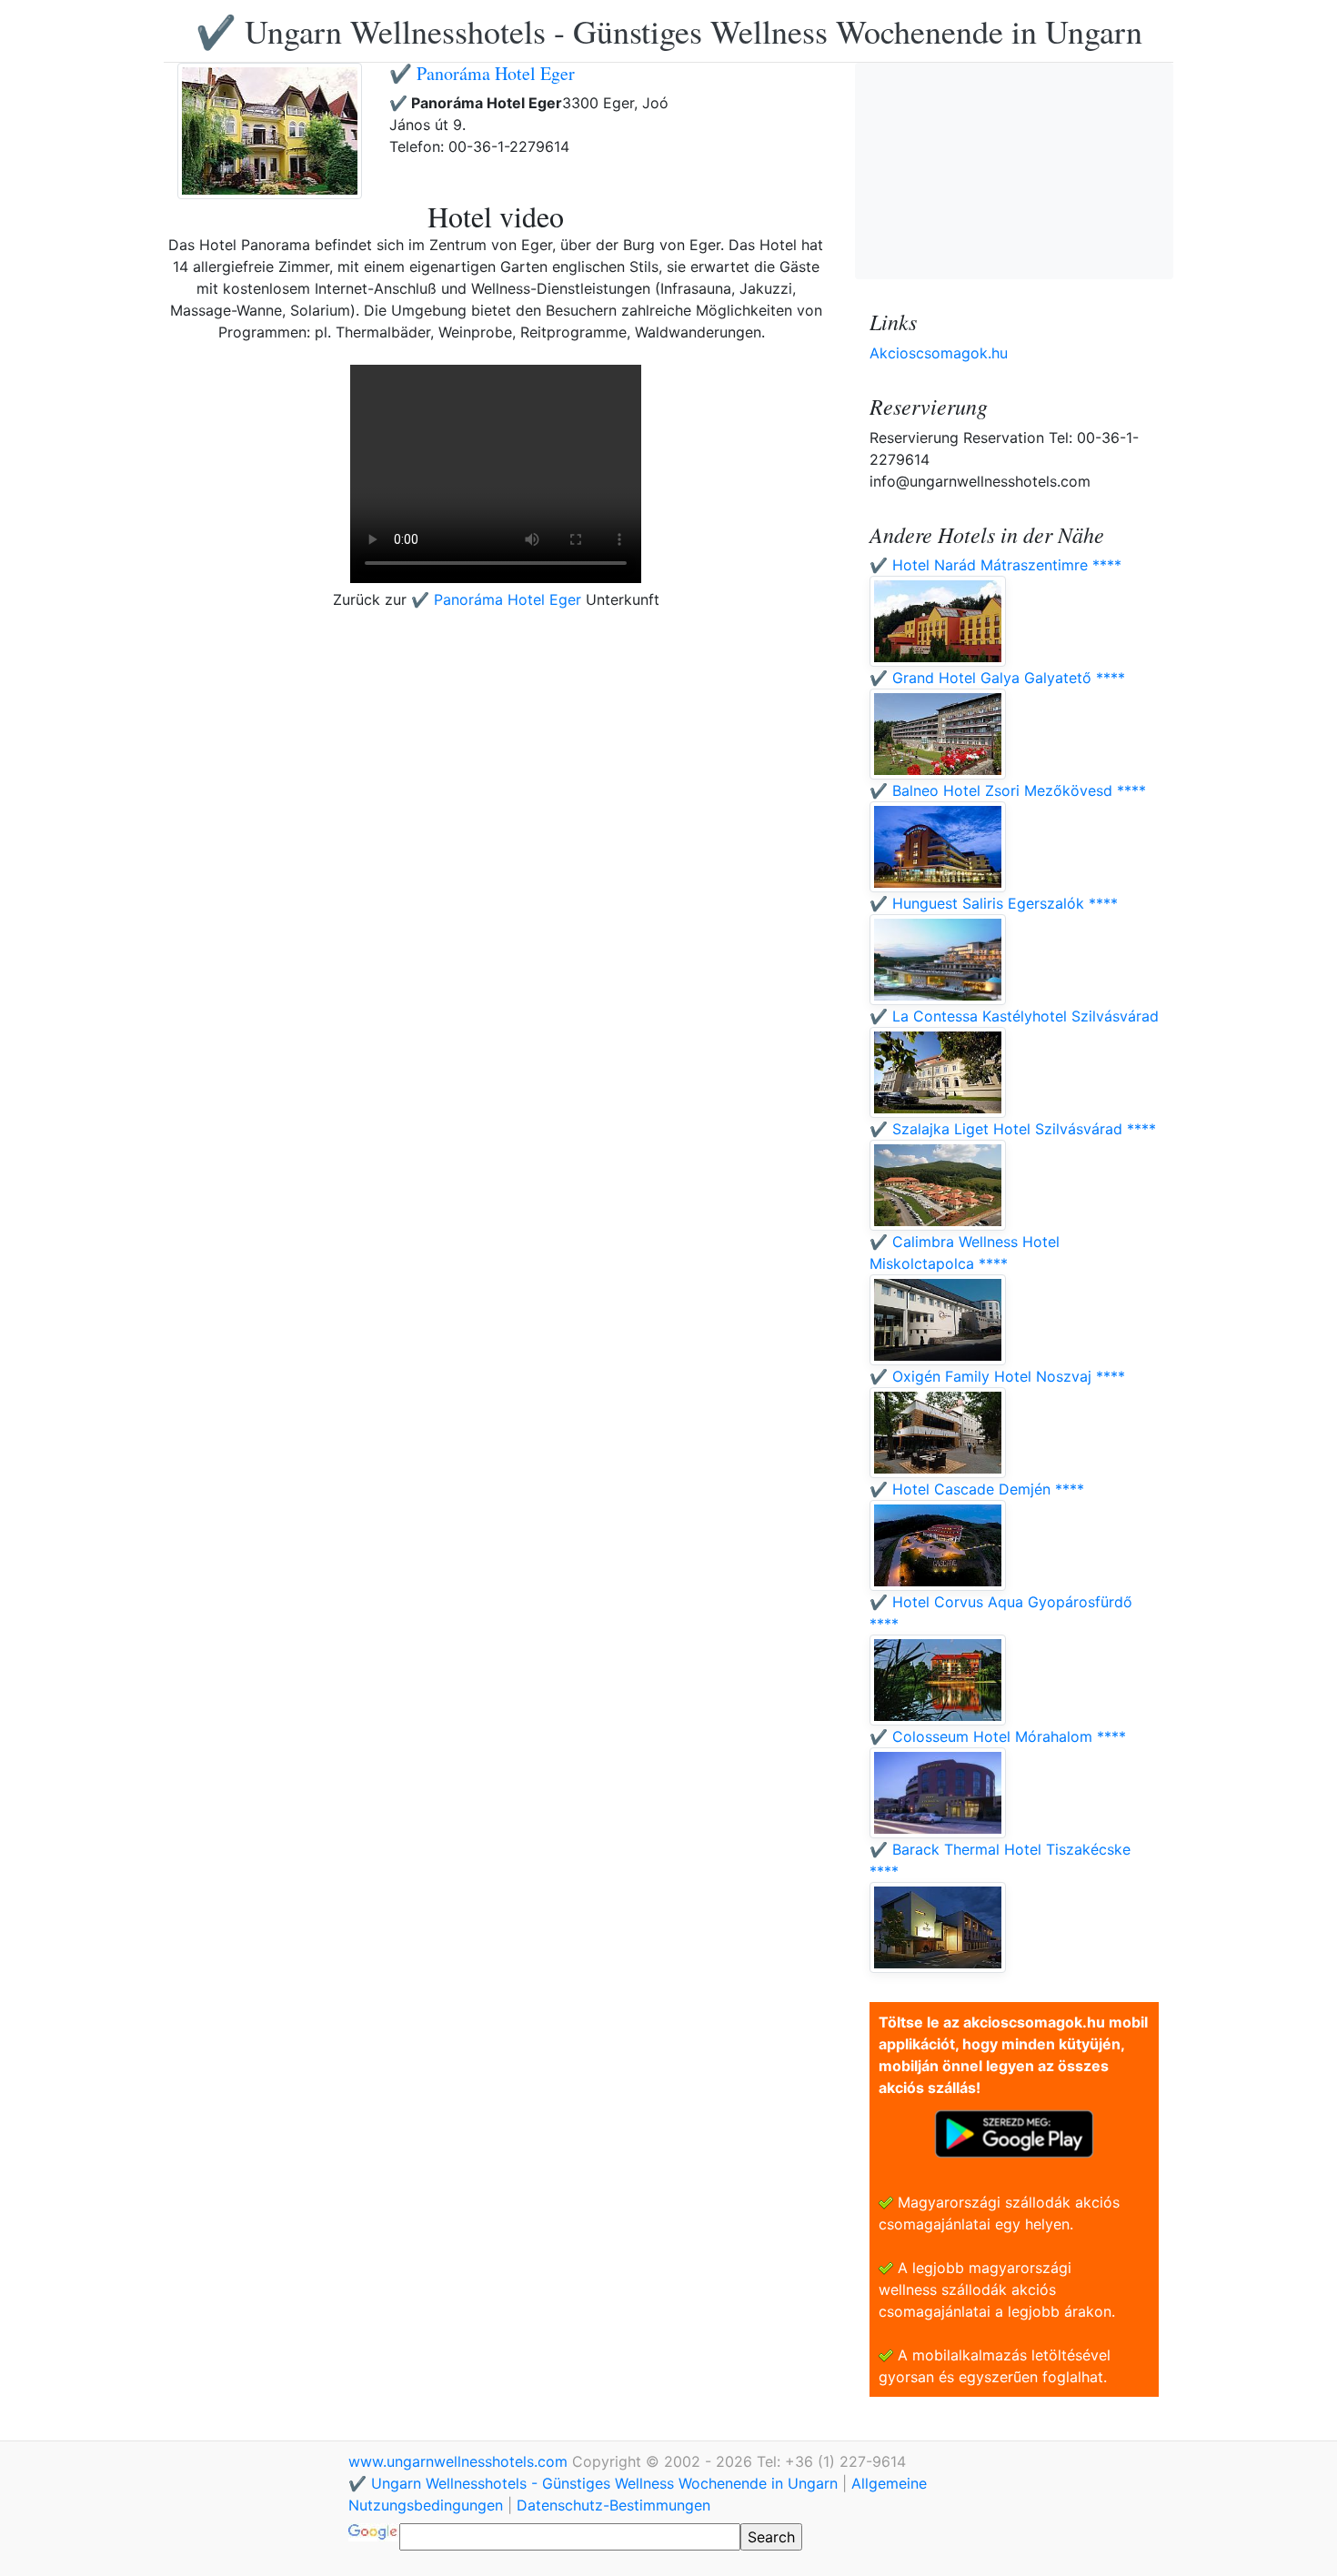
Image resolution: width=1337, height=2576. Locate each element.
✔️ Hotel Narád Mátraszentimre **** (995, 565)
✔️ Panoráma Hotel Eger (482, 73)
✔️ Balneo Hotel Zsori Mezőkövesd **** (1008, 790)
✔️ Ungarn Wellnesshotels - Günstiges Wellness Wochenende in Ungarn (669, 31)
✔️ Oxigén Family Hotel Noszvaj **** (997, 1376)
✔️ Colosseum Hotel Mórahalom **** (998, 1736)
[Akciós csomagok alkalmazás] (1014, 2132)
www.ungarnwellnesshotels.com (460, 2461)
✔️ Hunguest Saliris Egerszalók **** (994, 903)
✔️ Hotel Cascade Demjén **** (977, 1489)
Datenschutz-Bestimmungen (613, 2505)
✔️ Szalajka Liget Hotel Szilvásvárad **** (1013, 1129)
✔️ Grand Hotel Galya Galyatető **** (997, 678)
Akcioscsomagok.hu (939, 353)
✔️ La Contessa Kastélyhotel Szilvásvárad (1014, 1016)
